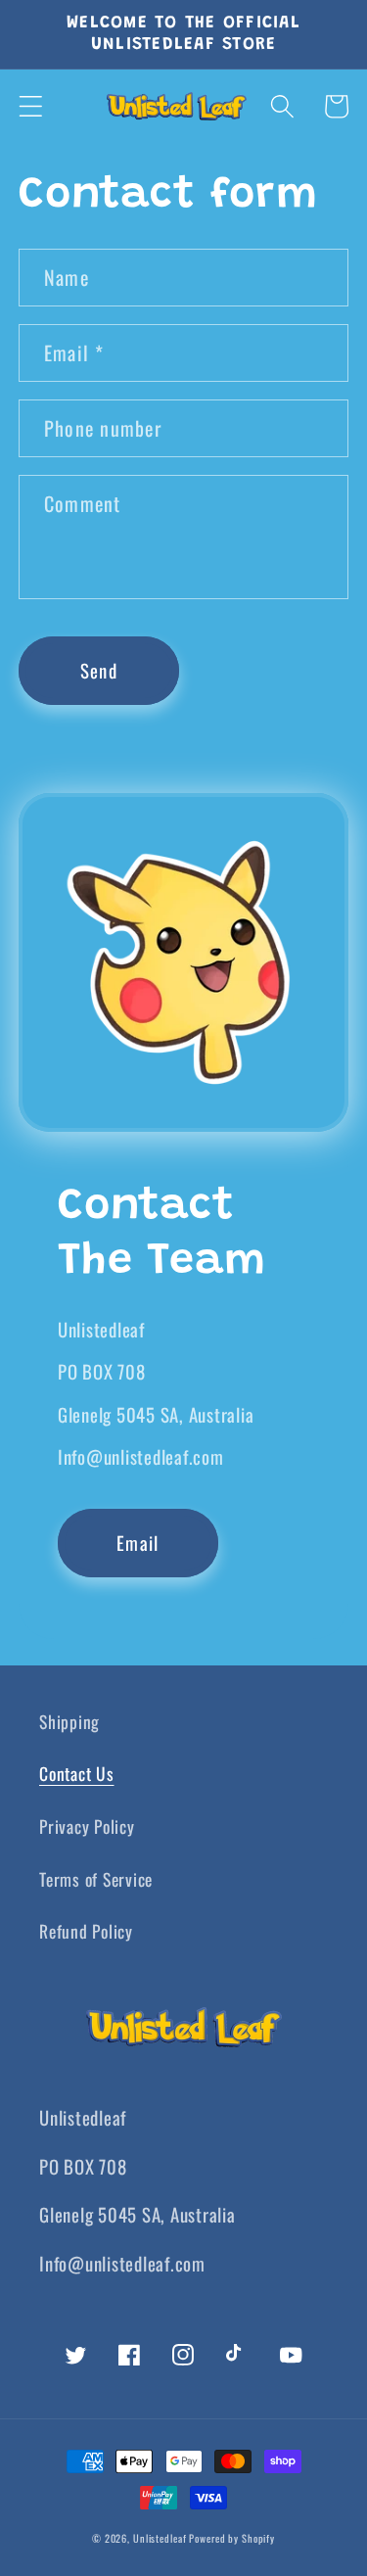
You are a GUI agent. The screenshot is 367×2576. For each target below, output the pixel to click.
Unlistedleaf (161, 2538)
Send (99, 670)
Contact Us (77, 1773)
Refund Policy (86, 1931)
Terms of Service (96, 1879)
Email (138, 1543)
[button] (31, 106)
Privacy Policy (87, 1826)
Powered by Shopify (232, 2538)
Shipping (69, 1721)
